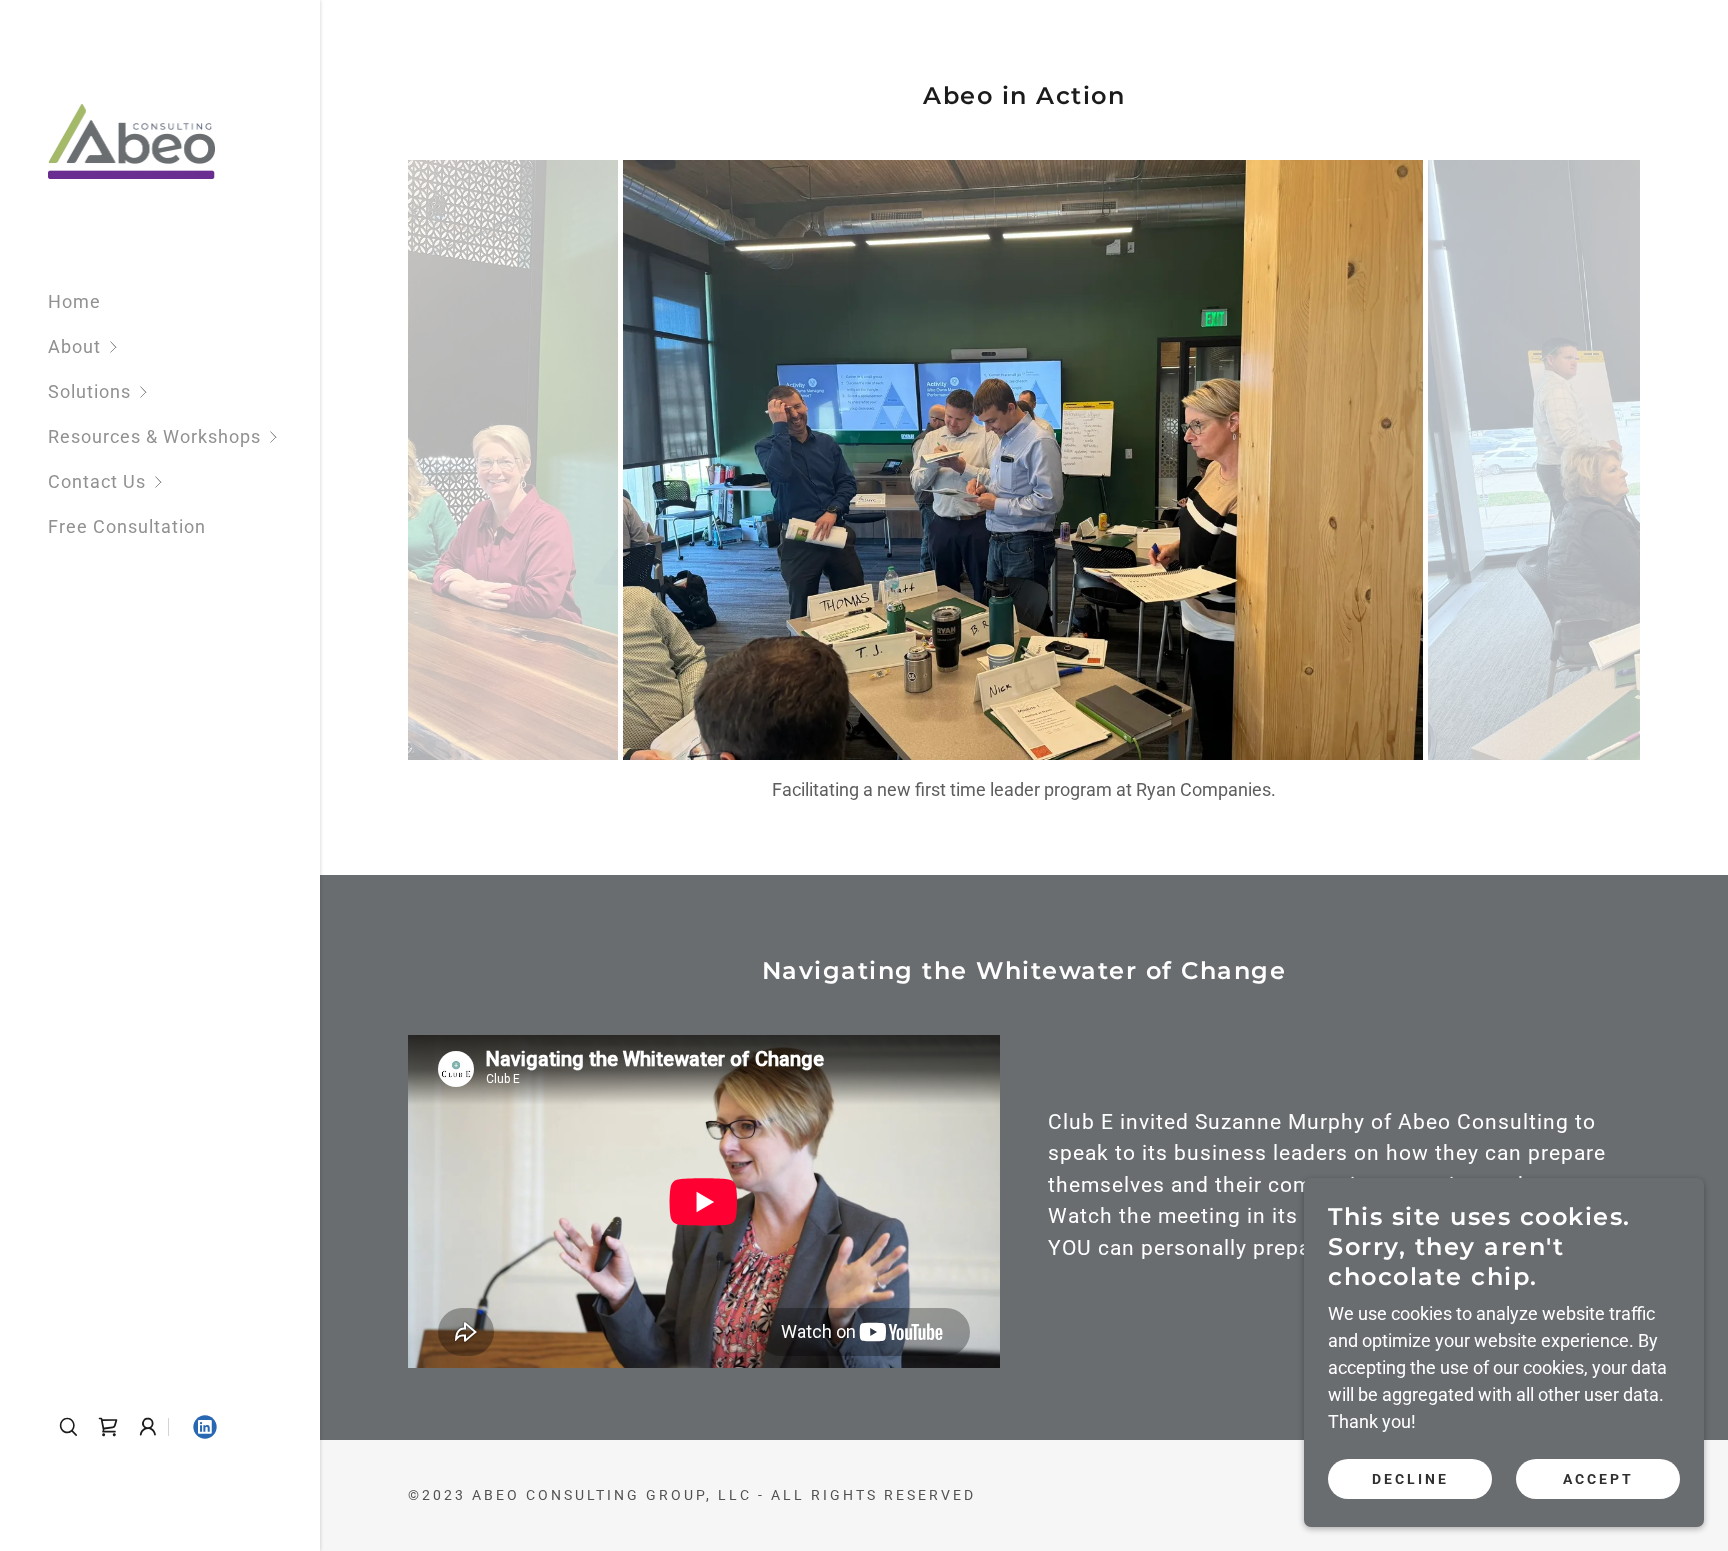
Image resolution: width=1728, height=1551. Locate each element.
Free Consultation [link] (127, 526)
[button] (184, 346)
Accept (1598, 1479)
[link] (131, 140)
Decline (1410, 1479)
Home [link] (74, 301)
